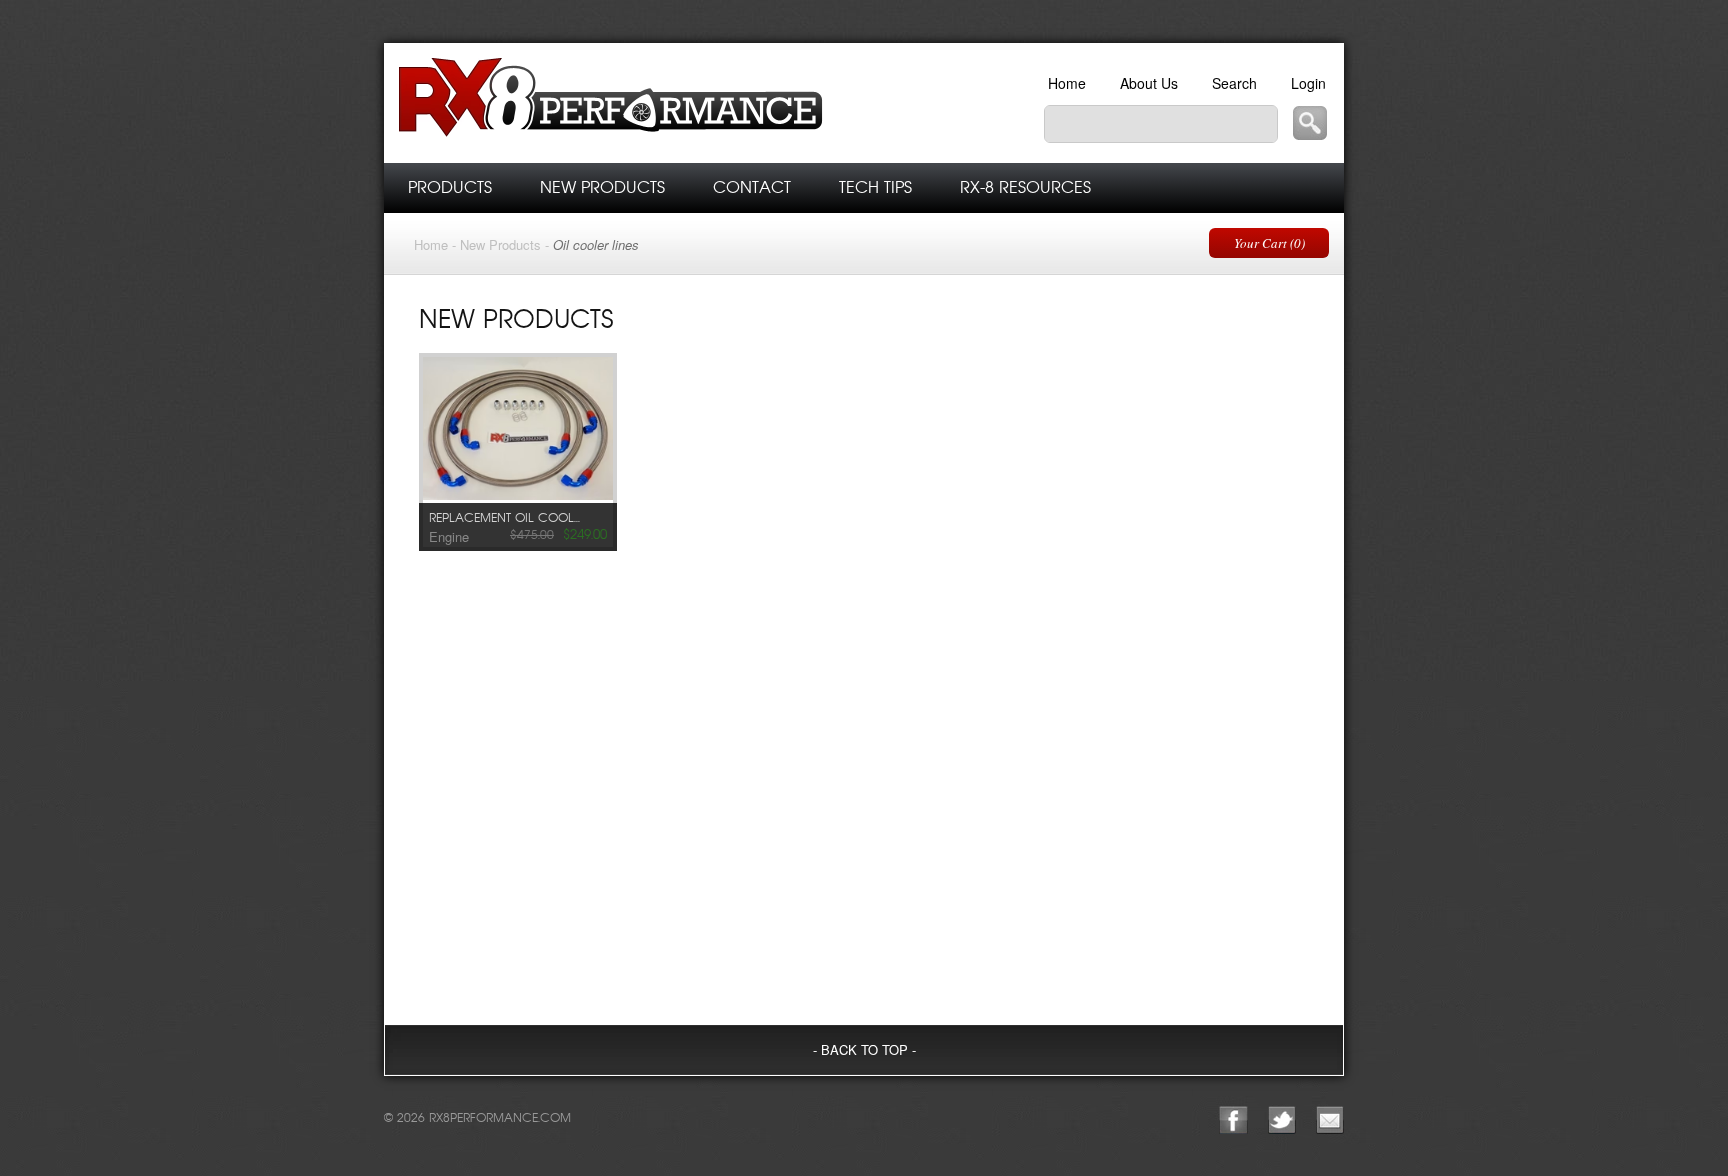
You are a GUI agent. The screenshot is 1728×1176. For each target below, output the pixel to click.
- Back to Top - (864, 1049)
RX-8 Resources (1025, 187)
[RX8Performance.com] (674, 103)
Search (1234, 83)
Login (1308, 83)
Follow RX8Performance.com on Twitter (1282, 1120)
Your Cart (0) (1269, 243)
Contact (752, 187)
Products (450, 187)
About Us (1149, 83)
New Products (602, 187)
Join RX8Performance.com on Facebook (1233, 1120)
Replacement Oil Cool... (504, 518)
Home (1067, 83)
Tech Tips (875, 187)
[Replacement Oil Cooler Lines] (518, 430)
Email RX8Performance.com (1330, 1120)
